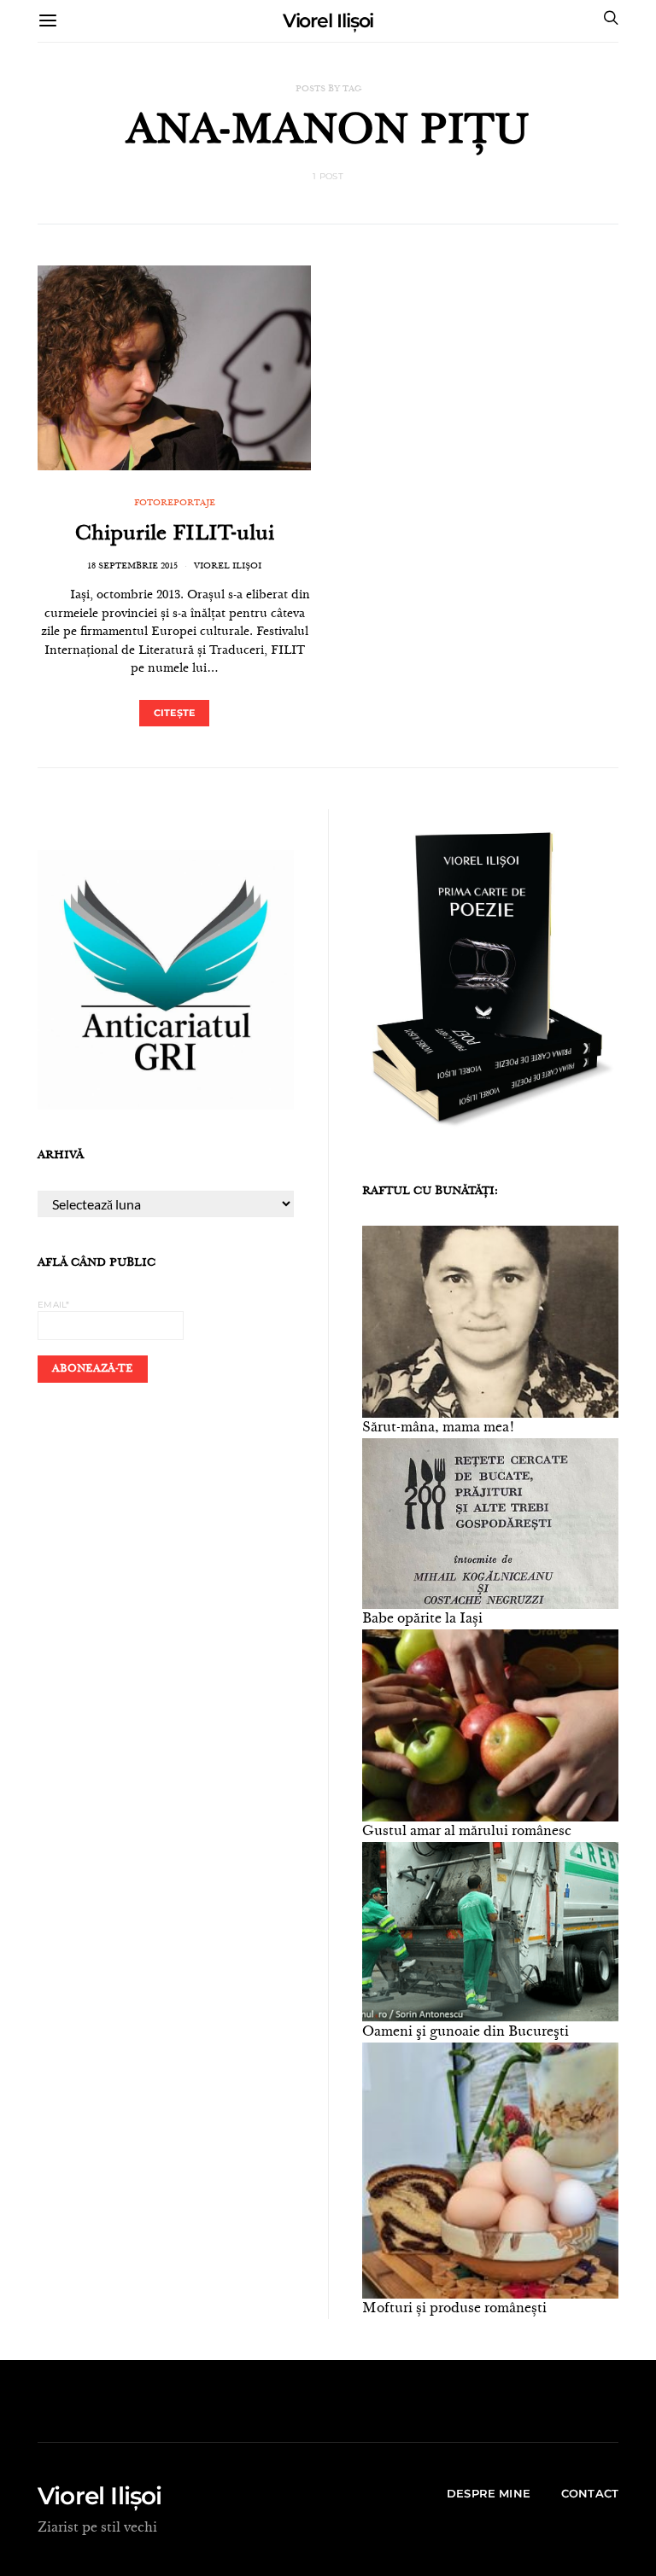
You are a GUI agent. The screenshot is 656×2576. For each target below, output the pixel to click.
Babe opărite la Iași (422, 1619)
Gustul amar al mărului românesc (467, 1832)
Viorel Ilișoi (328, 21)
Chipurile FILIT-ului (175, 535)
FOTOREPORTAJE (175, 504)
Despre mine (489, 2493)
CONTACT (590, 2493)
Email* (54, 1305)
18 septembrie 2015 (132, 567)
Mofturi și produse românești (454, 2309)
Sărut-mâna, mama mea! (439, 1428)
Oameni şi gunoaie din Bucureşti (466, 2032)
